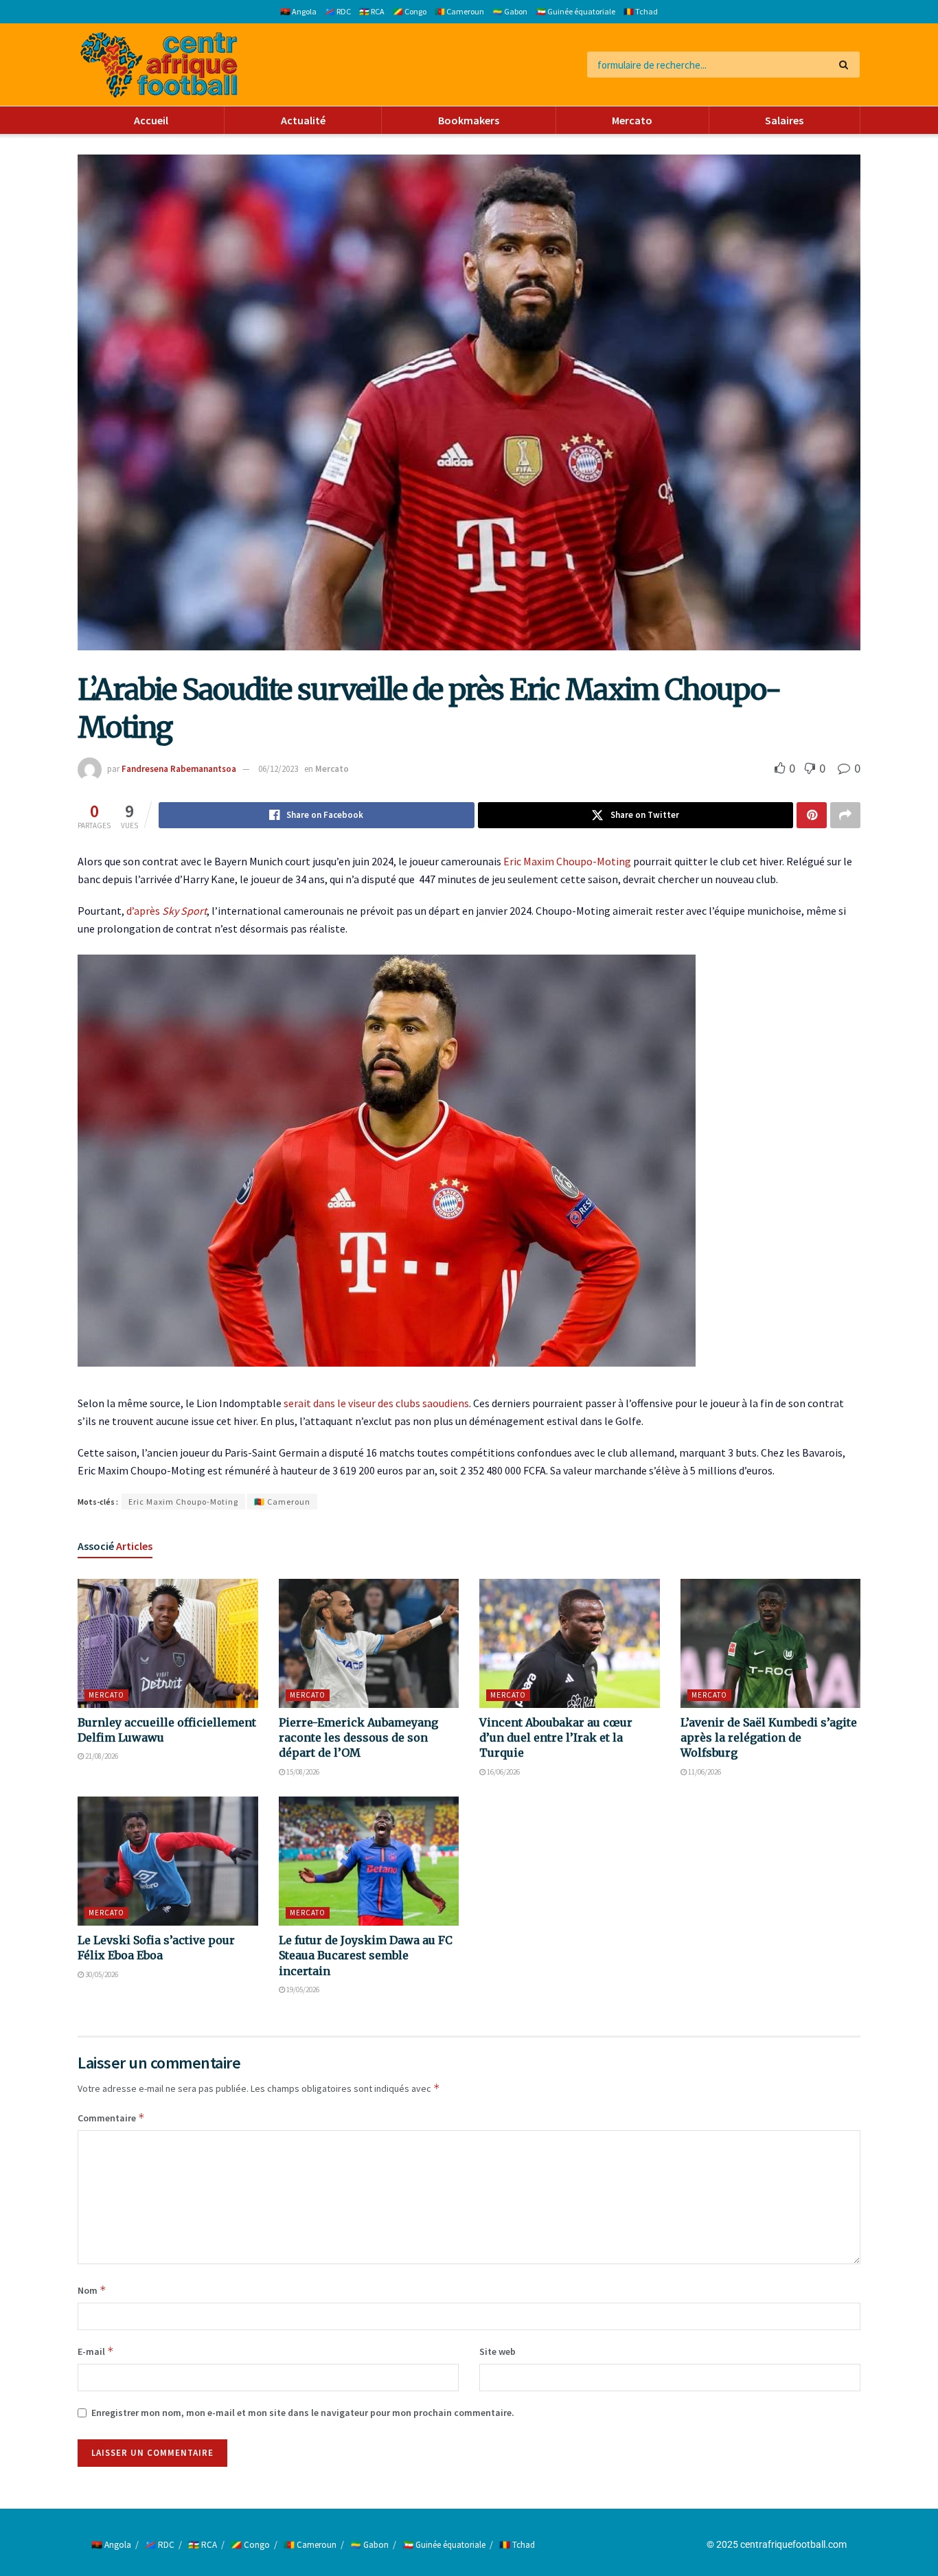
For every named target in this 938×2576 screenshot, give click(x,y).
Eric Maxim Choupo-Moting (567, 861)
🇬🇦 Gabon (510, 11)
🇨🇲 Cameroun (459, 11)
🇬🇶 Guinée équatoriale (575, 11)
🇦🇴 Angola (298, 11)
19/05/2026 (302, 1990)
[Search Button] (846, 65)
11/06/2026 (704, 1772)
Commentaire (111, 2118)
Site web (497, 2351)
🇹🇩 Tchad (641, 11)
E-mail (96, 2351)
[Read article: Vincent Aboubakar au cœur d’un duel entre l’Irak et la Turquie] (570, 1643)
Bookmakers (469, 120)
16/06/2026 (503, 1772)
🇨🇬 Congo (410, 11)
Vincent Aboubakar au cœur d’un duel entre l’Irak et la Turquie (556, 1738)
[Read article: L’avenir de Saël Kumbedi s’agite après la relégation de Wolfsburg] (771, 1643)
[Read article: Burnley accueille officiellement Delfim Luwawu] (168, 1643)
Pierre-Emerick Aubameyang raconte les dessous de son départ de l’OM (358, 1738)
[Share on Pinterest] (812, 815)
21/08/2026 (101, 1756)
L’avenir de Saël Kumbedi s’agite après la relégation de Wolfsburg (769, 1738)
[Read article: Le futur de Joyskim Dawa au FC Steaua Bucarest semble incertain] (369, 1861)
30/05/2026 (101, 1974)
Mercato (632, 120)
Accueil (151, 120)
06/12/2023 (278, 769)
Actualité (303, 120)
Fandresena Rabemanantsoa (179, 769)
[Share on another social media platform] (845, 815)
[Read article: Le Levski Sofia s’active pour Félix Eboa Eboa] (168, 1861)
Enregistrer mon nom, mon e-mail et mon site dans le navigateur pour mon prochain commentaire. (303, 2413)
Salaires (784, 120)
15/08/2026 (302, 1772)
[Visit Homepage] (159, 65)
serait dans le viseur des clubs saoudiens (376, 1403)
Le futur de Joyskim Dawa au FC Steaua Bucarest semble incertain (366, 1956)
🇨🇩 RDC (338, 11)
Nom (92, 2290)
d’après (167, 911)
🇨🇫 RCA (372, 11)
